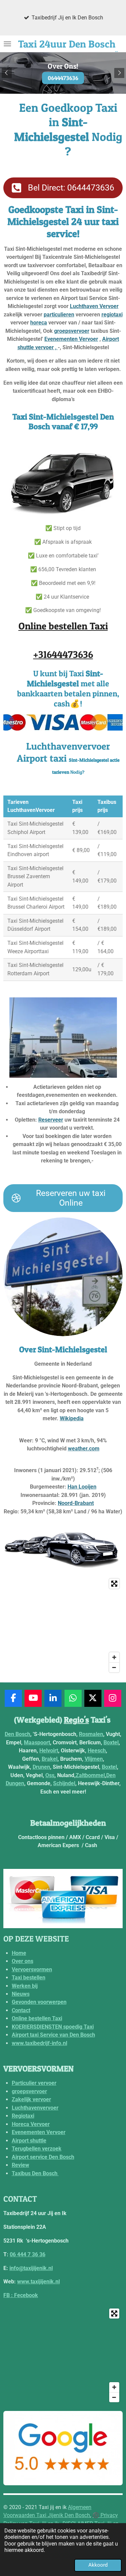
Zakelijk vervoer (31, 2099)
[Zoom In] (114, 1657)
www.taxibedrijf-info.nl (39, 2043)
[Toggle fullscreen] (114, 1584)
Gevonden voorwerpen (39, 2002)
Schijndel (64, 1783)
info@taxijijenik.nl (31, 2268)
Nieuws (21, 1994)
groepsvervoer (72, 331)
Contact (21, 2010)
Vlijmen (94, 1759)
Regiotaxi (23, 2116)
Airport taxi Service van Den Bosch (53, 2035)
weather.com (84, 1449)
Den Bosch (17, 1734)
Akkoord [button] (98, 2565)
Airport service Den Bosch (43, 2157)
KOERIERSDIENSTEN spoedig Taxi (53, 2027)
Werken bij (25, 1986)
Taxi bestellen (29, 1978)
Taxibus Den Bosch (35, 2173)
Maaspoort (37, 1742)
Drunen (41, 1767)
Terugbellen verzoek (37, 2149)
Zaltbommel (90, 1775)
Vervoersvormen (32, 1969)
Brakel (50, 1759)
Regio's (76, 1720)
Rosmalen (91, 1734)
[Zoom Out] (114, 1667)
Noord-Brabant (76, 1503)
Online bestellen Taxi (63, 626)
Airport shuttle (29, 2141)
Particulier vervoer (34, 2083)
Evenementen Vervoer (71, 339)
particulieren (59, 315)
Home (19, 1953)
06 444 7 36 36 (28, 2254)
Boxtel (111, 1742)
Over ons (23, 1961)
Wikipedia (72, 1418)
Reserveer (51, 1120)
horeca (39, 323)
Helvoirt (49, 1751)
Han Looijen (82, 1487)
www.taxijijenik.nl (38, 2282)
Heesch (97, 1751)
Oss (50, 1775)
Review (20, 2165)
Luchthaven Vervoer (94, 306)
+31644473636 (63, 654)
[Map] (63, 1625)
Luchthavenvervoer (35, 2108)
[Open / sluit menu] (7, 44)
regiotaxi (112, 315)
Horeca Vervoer (31, 2124)
